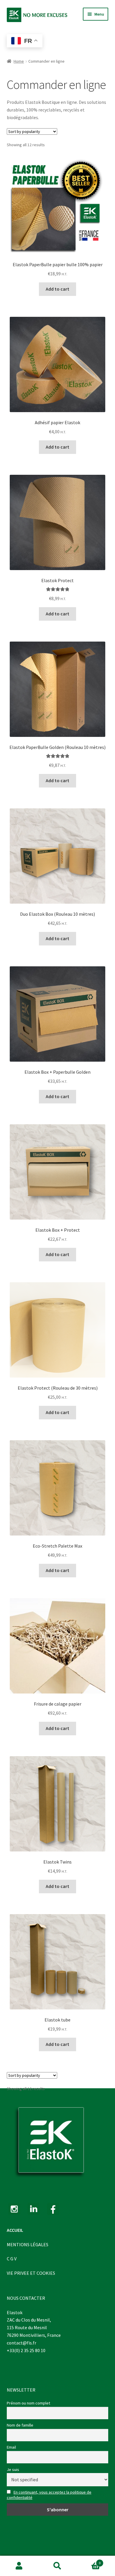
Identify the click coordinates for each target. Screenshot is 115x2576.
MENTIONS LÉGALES (28, 2244)
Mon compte (19, 2566)
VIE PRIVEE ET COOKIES (31, 2273)
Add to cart (57, 289)
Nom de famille (20, 2425)
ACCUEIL (15, 2230)
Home (19, 61)
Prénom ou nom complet (28, 2403)
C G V (12, 2259)
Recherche (57, 2566)
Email (11, 2447)
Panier (89, 2561)
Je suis (13, 2470)
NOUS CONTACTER (26, 2298)
